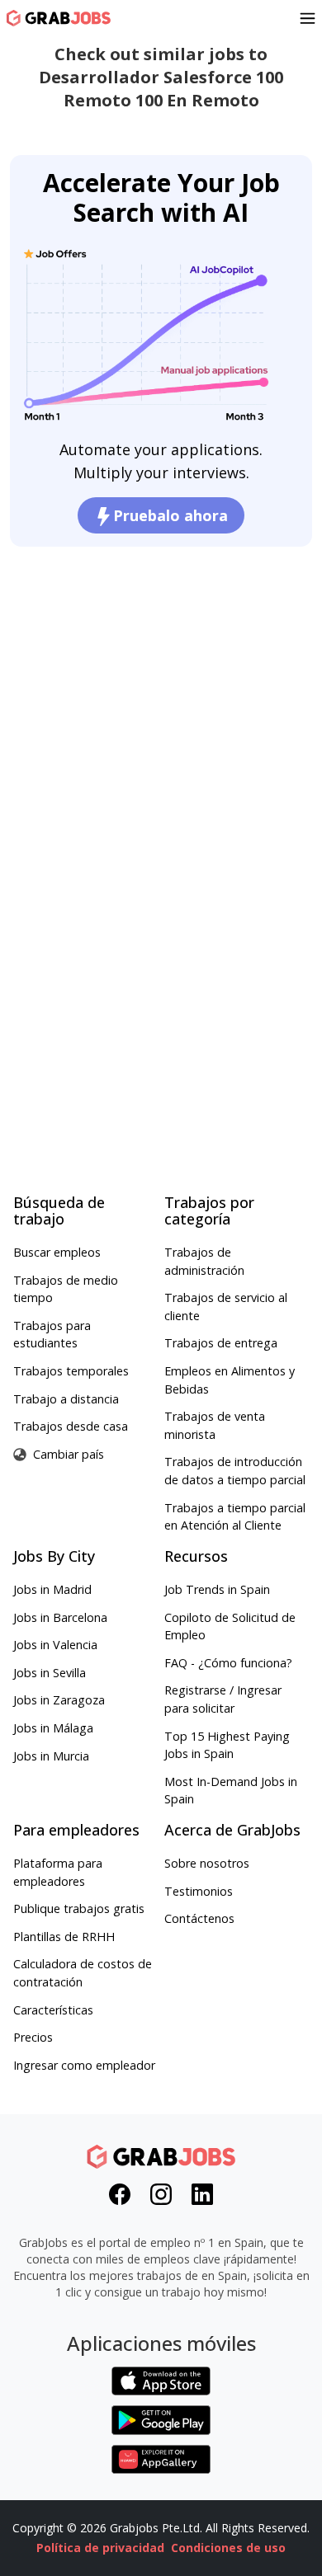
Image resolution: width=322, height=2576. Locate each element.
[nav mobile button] (308, 18)
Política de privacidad (100, 2548)
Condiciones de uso (228, 2548)
